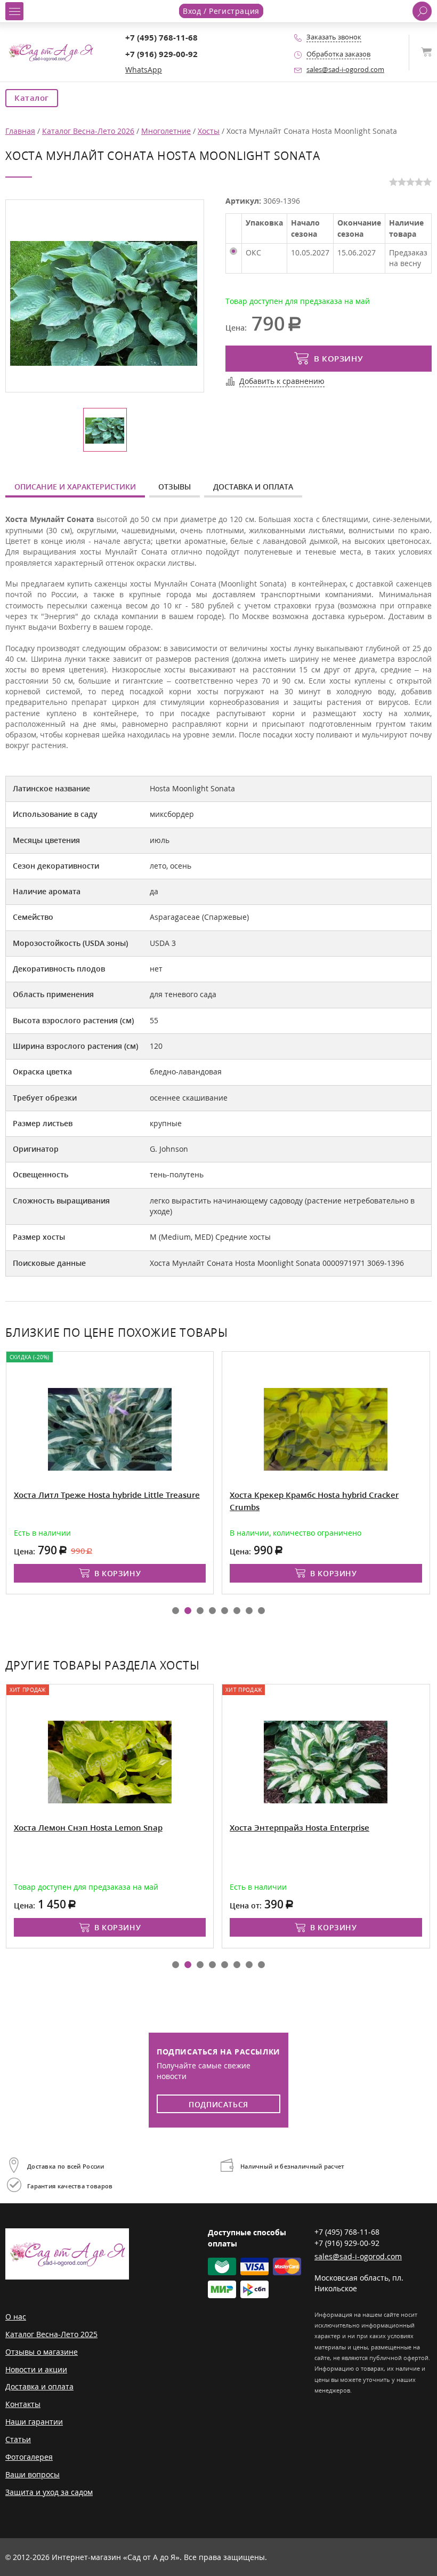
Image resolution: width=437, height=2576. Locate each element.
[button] (176, 1611)
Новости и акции (36, 2369)
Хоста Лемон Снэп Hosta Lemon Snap (88, 1828)
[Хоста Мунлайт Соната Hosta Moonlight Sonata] (104, 303)
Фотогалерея (29, 2457)
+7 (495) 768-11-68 (161, 38)
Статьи (18, 2439)
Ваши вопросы (33, 2474)
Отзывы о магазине (42, 2352)
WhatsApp (144, 70)
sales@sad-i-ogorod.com (345, 70)
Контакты (23, 2404)
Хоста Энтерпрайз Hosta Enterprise (300, 1828)
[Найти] (422, 11)
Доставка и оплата (253, 487)
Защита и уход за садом (49, 2492)
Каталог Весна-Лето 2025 (51, 2334)
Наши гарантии (34, 2422)
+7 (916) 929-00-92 (161, 54)
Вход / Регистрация (221, 11)
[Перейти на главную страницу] (51, 51)
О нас (16, 2317)
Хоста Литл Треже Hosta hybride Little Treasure (107, 1495)
